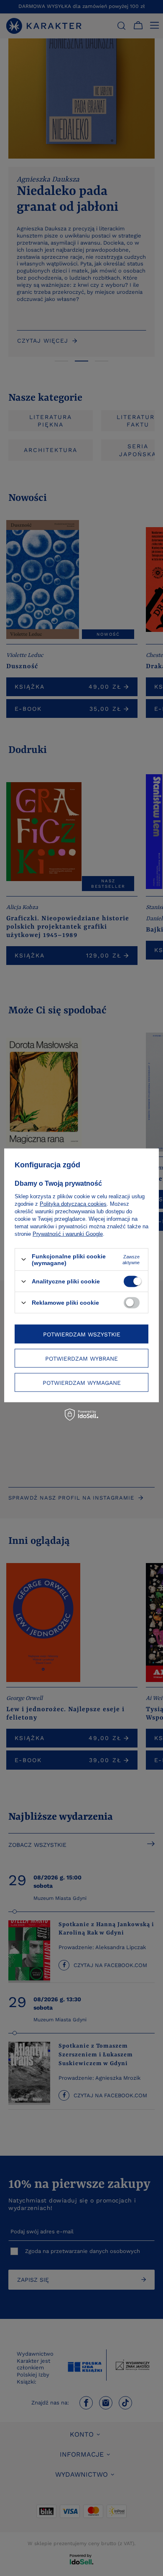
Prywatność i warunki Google (68, 1234)
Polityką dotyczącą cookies (73, 1203)
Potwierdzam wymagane (82, 1382)
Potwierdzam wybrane (81, 1358)
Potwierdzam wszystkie (82, 1334)
